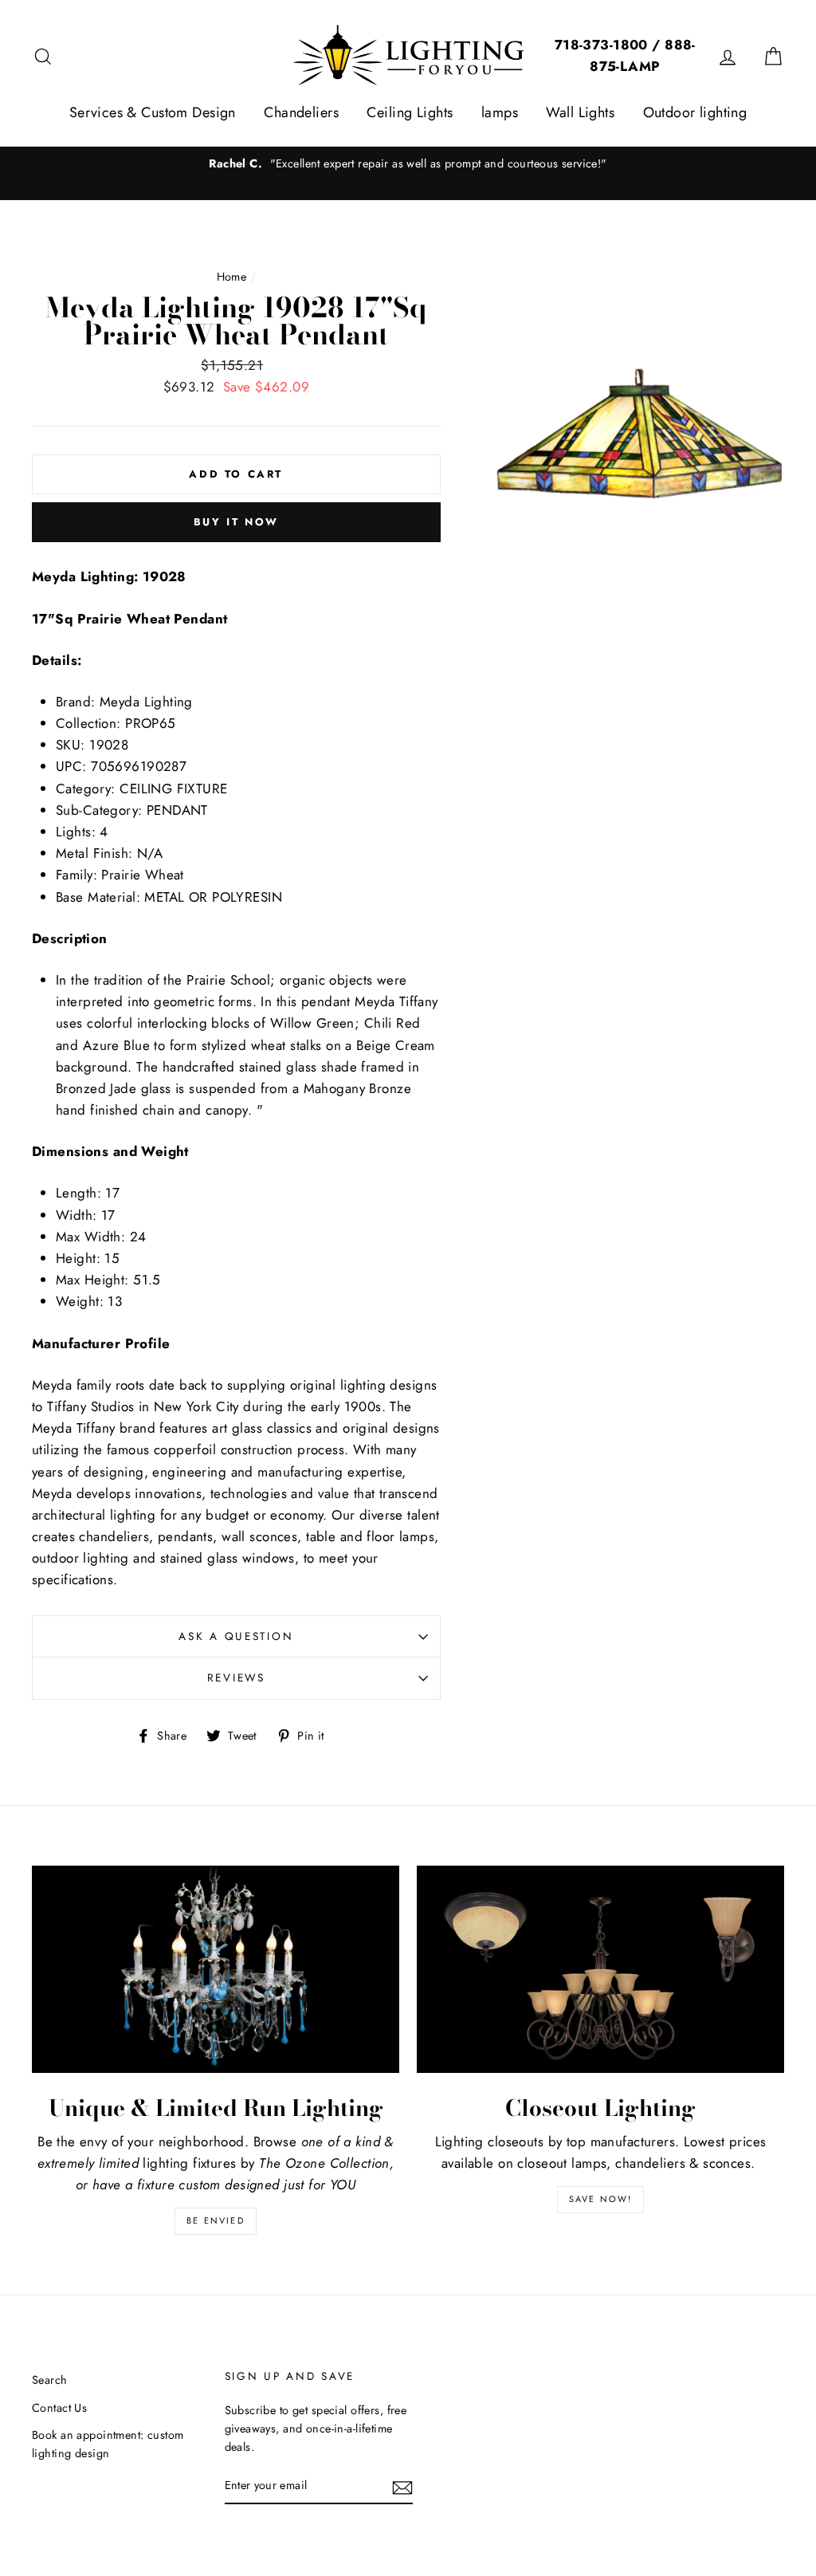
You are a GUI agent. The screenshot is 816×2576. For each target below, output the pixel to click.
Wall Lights (580, 112)
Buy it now (236, 522)
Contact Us (59, 2408)
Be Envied (216, 2220)
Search (50, 2380)
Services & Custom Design (153, 112)
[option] (408, 164)
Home (232, 277)
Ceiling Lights (410, 112)
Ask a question (236, 1636)
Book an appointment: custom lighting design (108, 2444)
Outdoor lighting (695, 112)
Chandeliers (301, 112)
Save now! (601, 2199)
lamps (500, 112)
